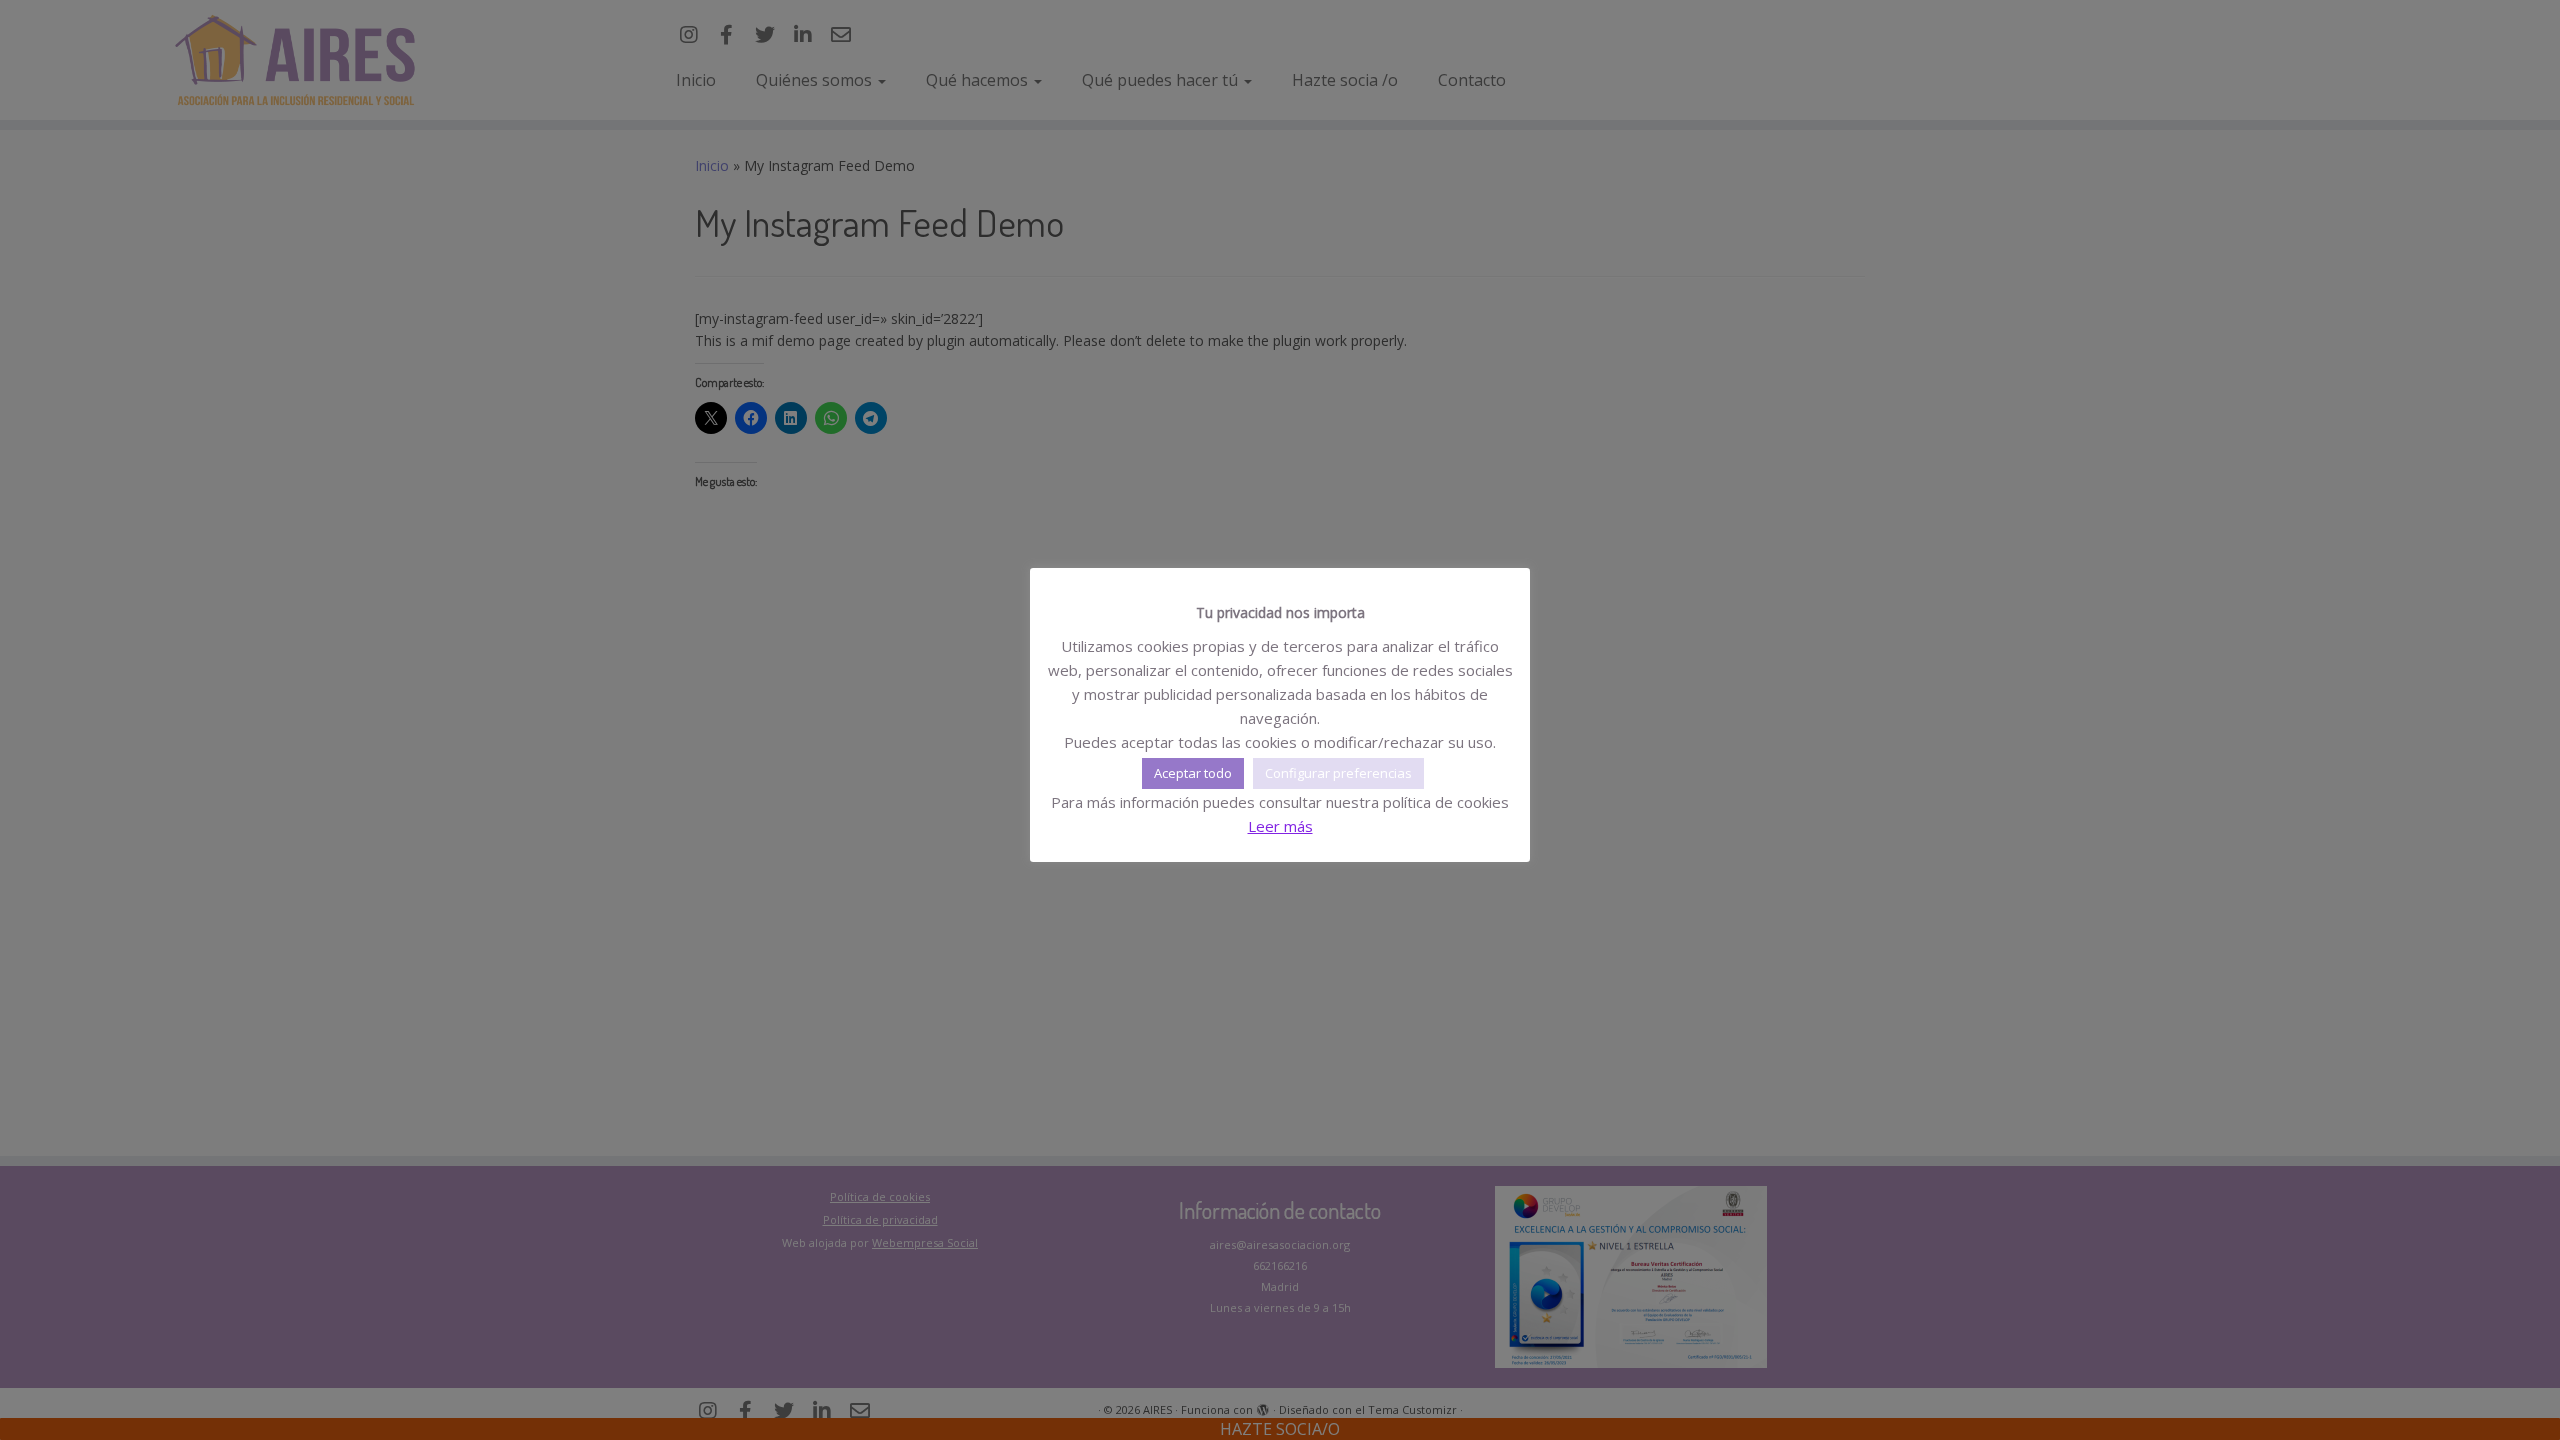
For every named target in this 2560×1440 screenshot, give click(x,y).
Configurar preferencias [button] (1338, 773)
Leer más (1280, 826)
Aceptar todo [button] (1193, 773)
